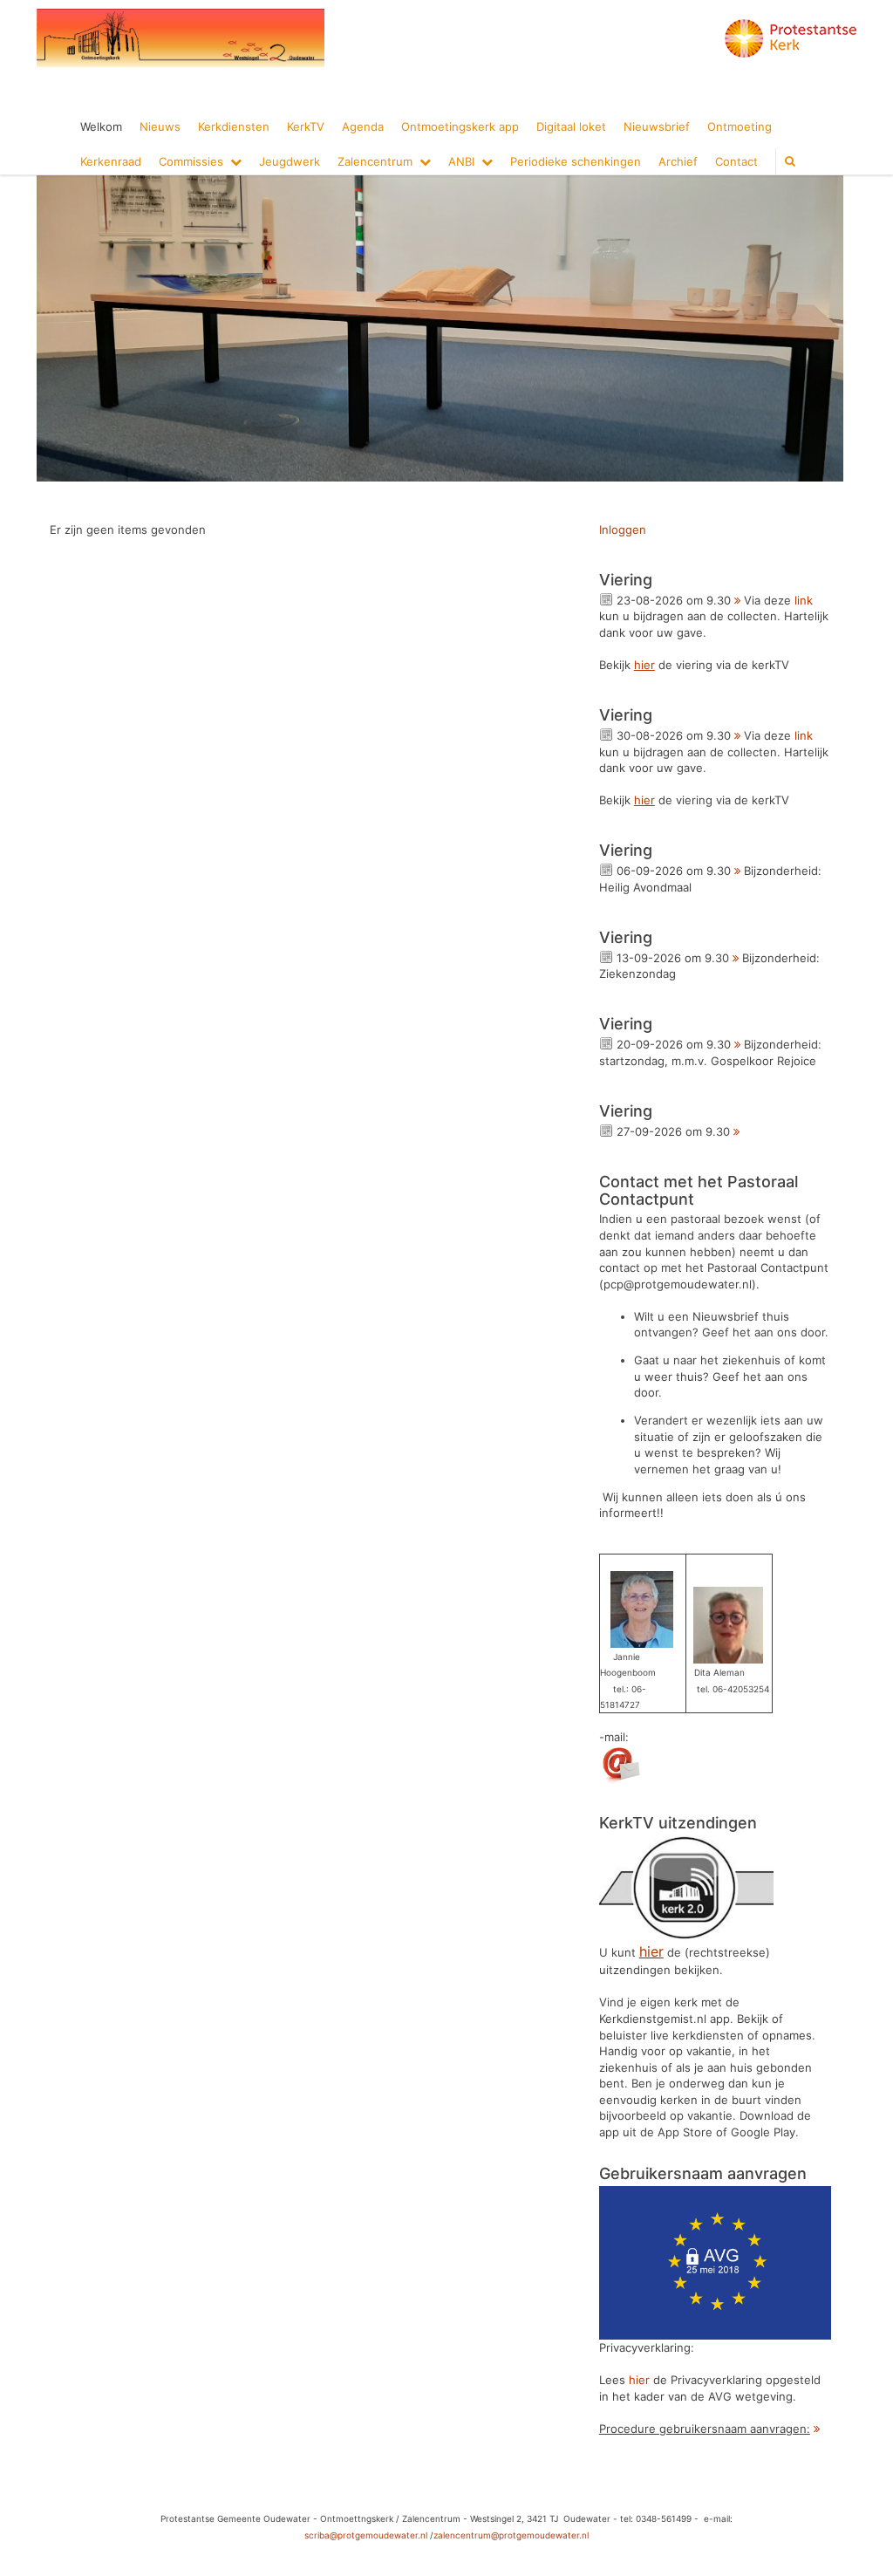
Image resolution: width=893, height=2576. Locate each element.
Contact (736, 161)
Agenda (363, 126)
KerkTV (306, 126)
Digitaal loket (571, 126)
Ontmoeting (740, 126)
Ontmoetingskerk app (460, 126)
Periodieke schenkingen (576, 161)
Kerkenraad (111, 161)
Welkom (101, 126)
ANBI (461, 161)
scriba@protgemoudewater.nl (366, 2535)
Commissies (191, 161)
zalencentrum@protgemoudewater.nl (511, 2535)
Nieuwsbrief (657, 126)
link (804, 600)
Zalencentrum (375, 161)
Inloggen (623, 530)
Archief (678, 161)
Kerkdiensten (234, 126)
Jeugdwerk (290, 161)
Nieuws (160, 126)
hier (639, 2380)
